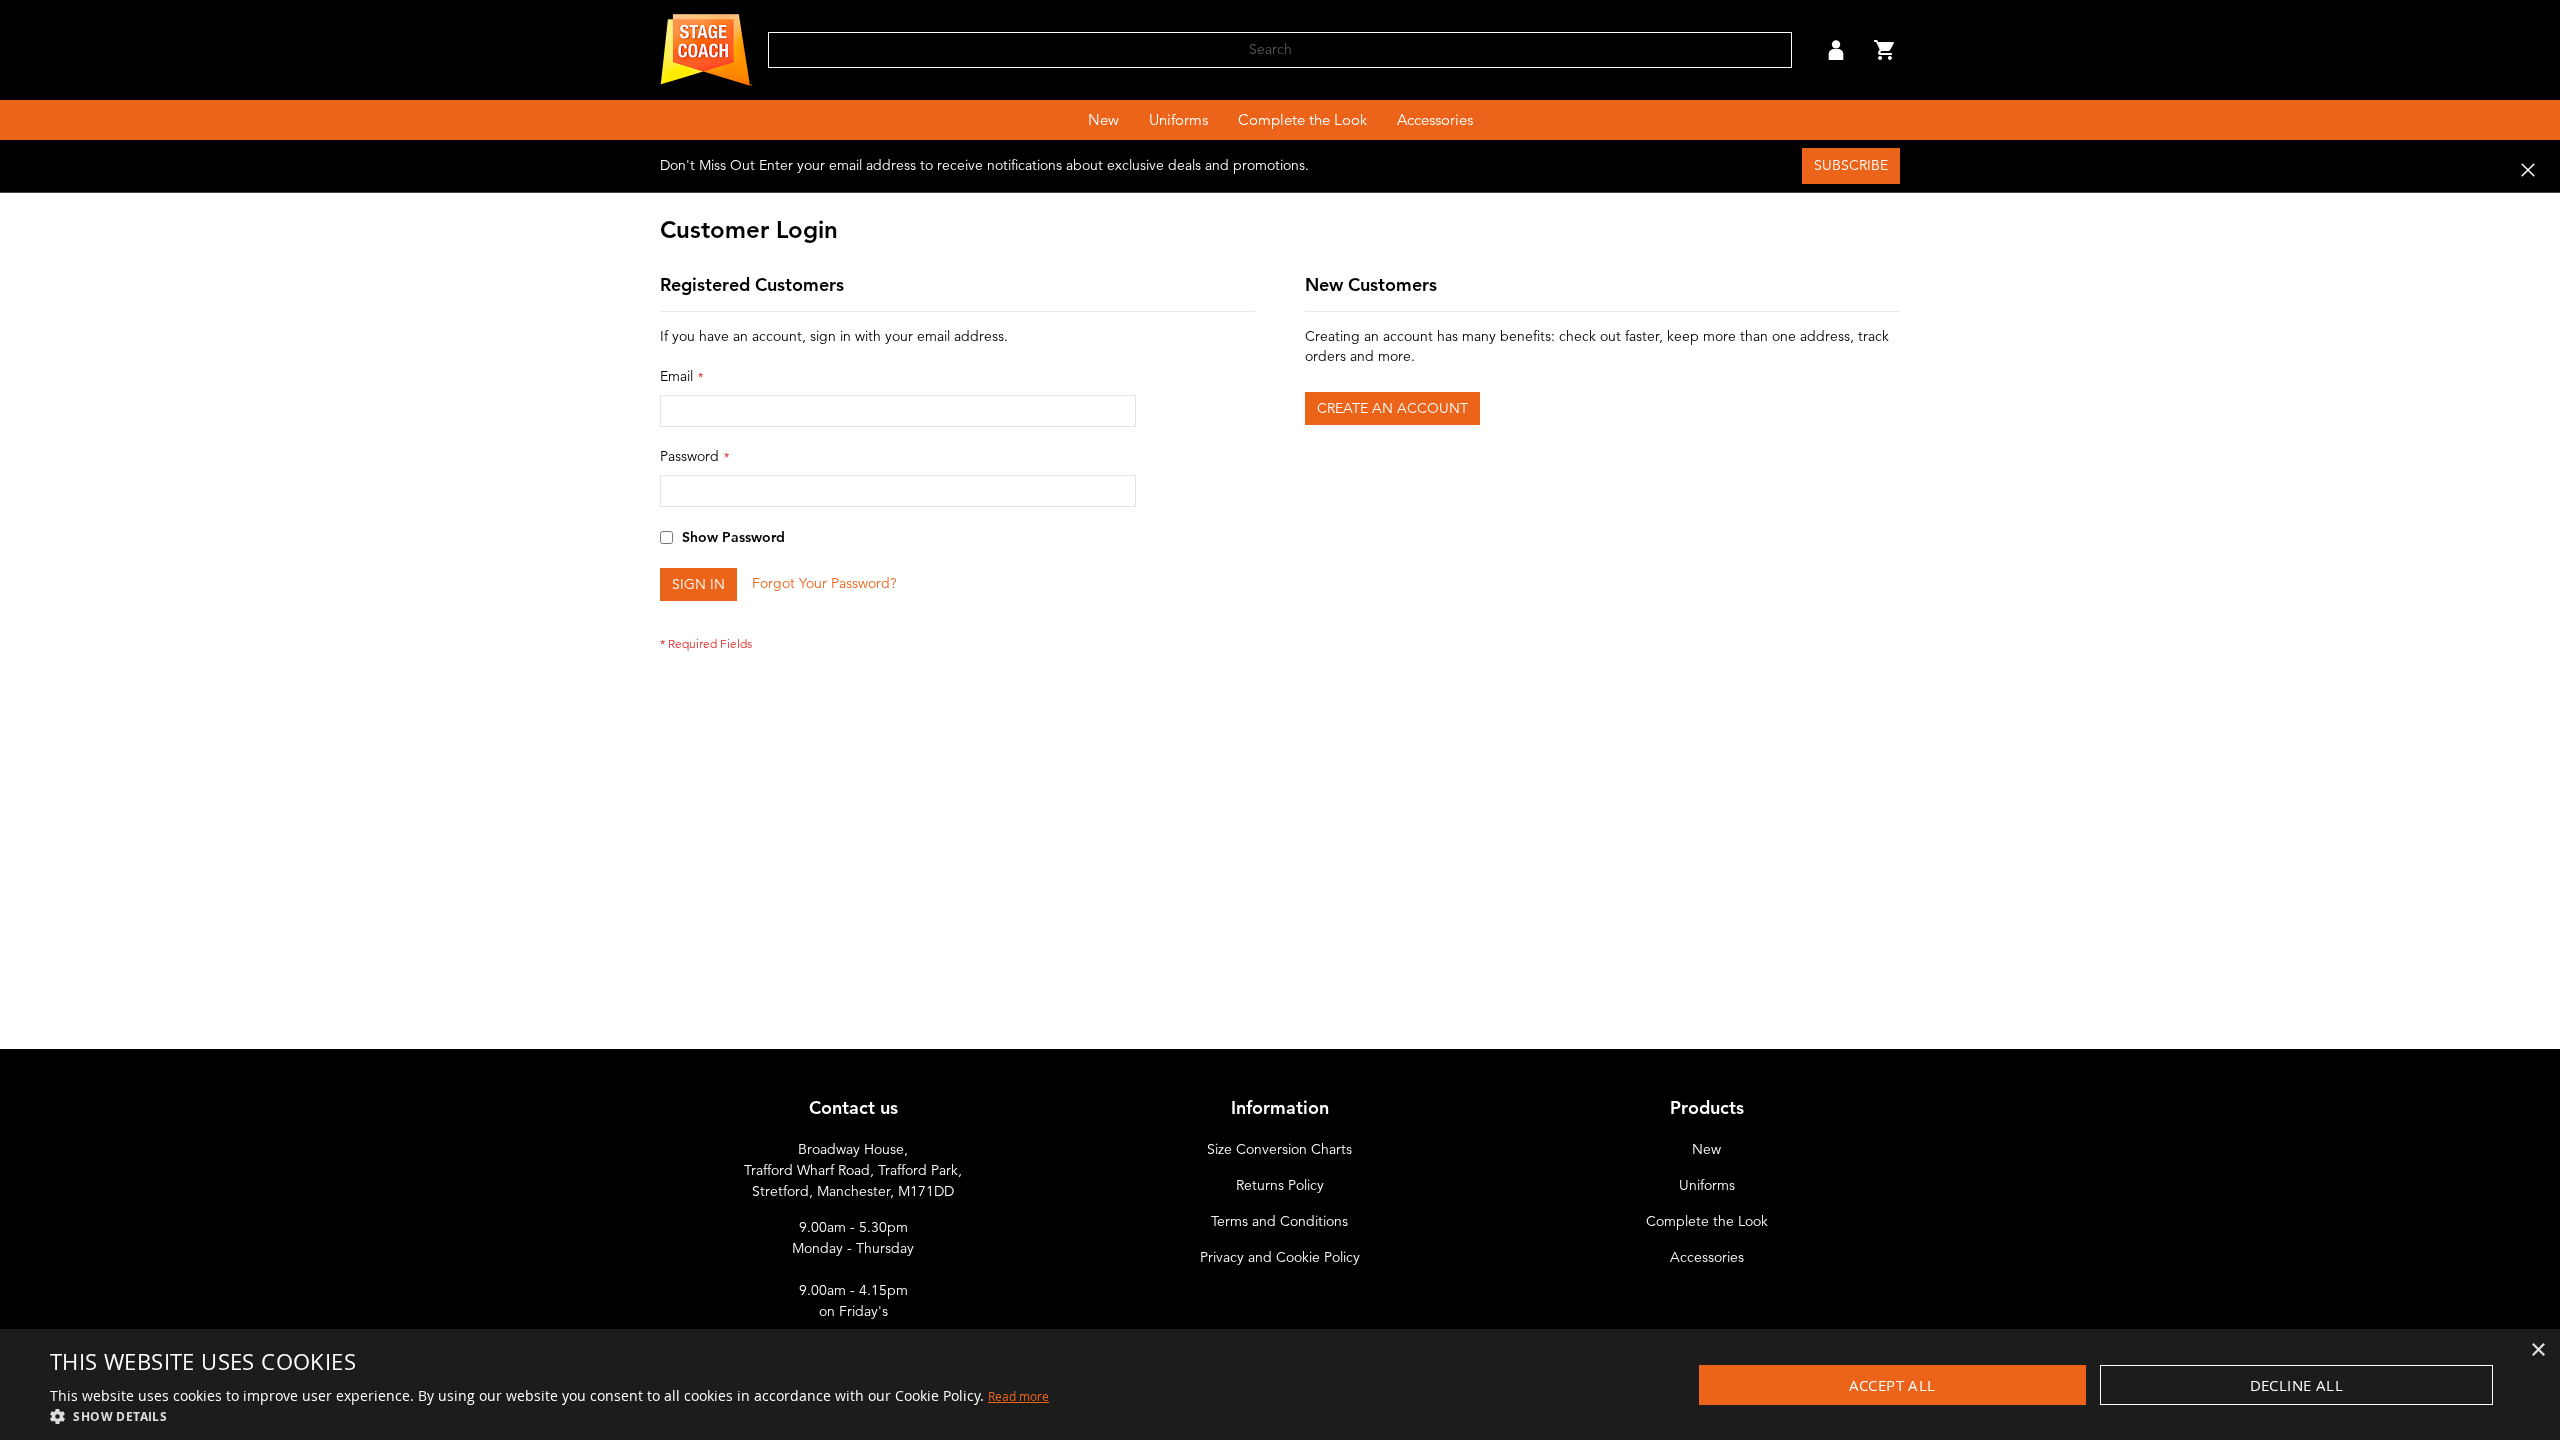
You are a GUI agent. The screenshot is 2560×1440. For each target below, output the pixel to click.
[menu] (1280, 120)
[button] (1836, 50)
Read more (1018, 1396)
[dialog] (1280, 1384)
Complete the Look (1707, 1221)
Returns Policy (1280, 1185)
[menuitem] (1103, 120)
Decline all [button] (2296, 1385)
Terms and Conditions (1279, 1221)
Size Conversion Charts (1279, 1149)
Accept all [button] (1892, 1385)
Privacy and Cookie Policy (1280, 1257)
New (1706, 1149)
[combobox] (1280, 50)
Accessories (1707, 1257)
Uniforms (1707, 1185)
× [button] (2537, 1350)
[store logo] (706, 50)
